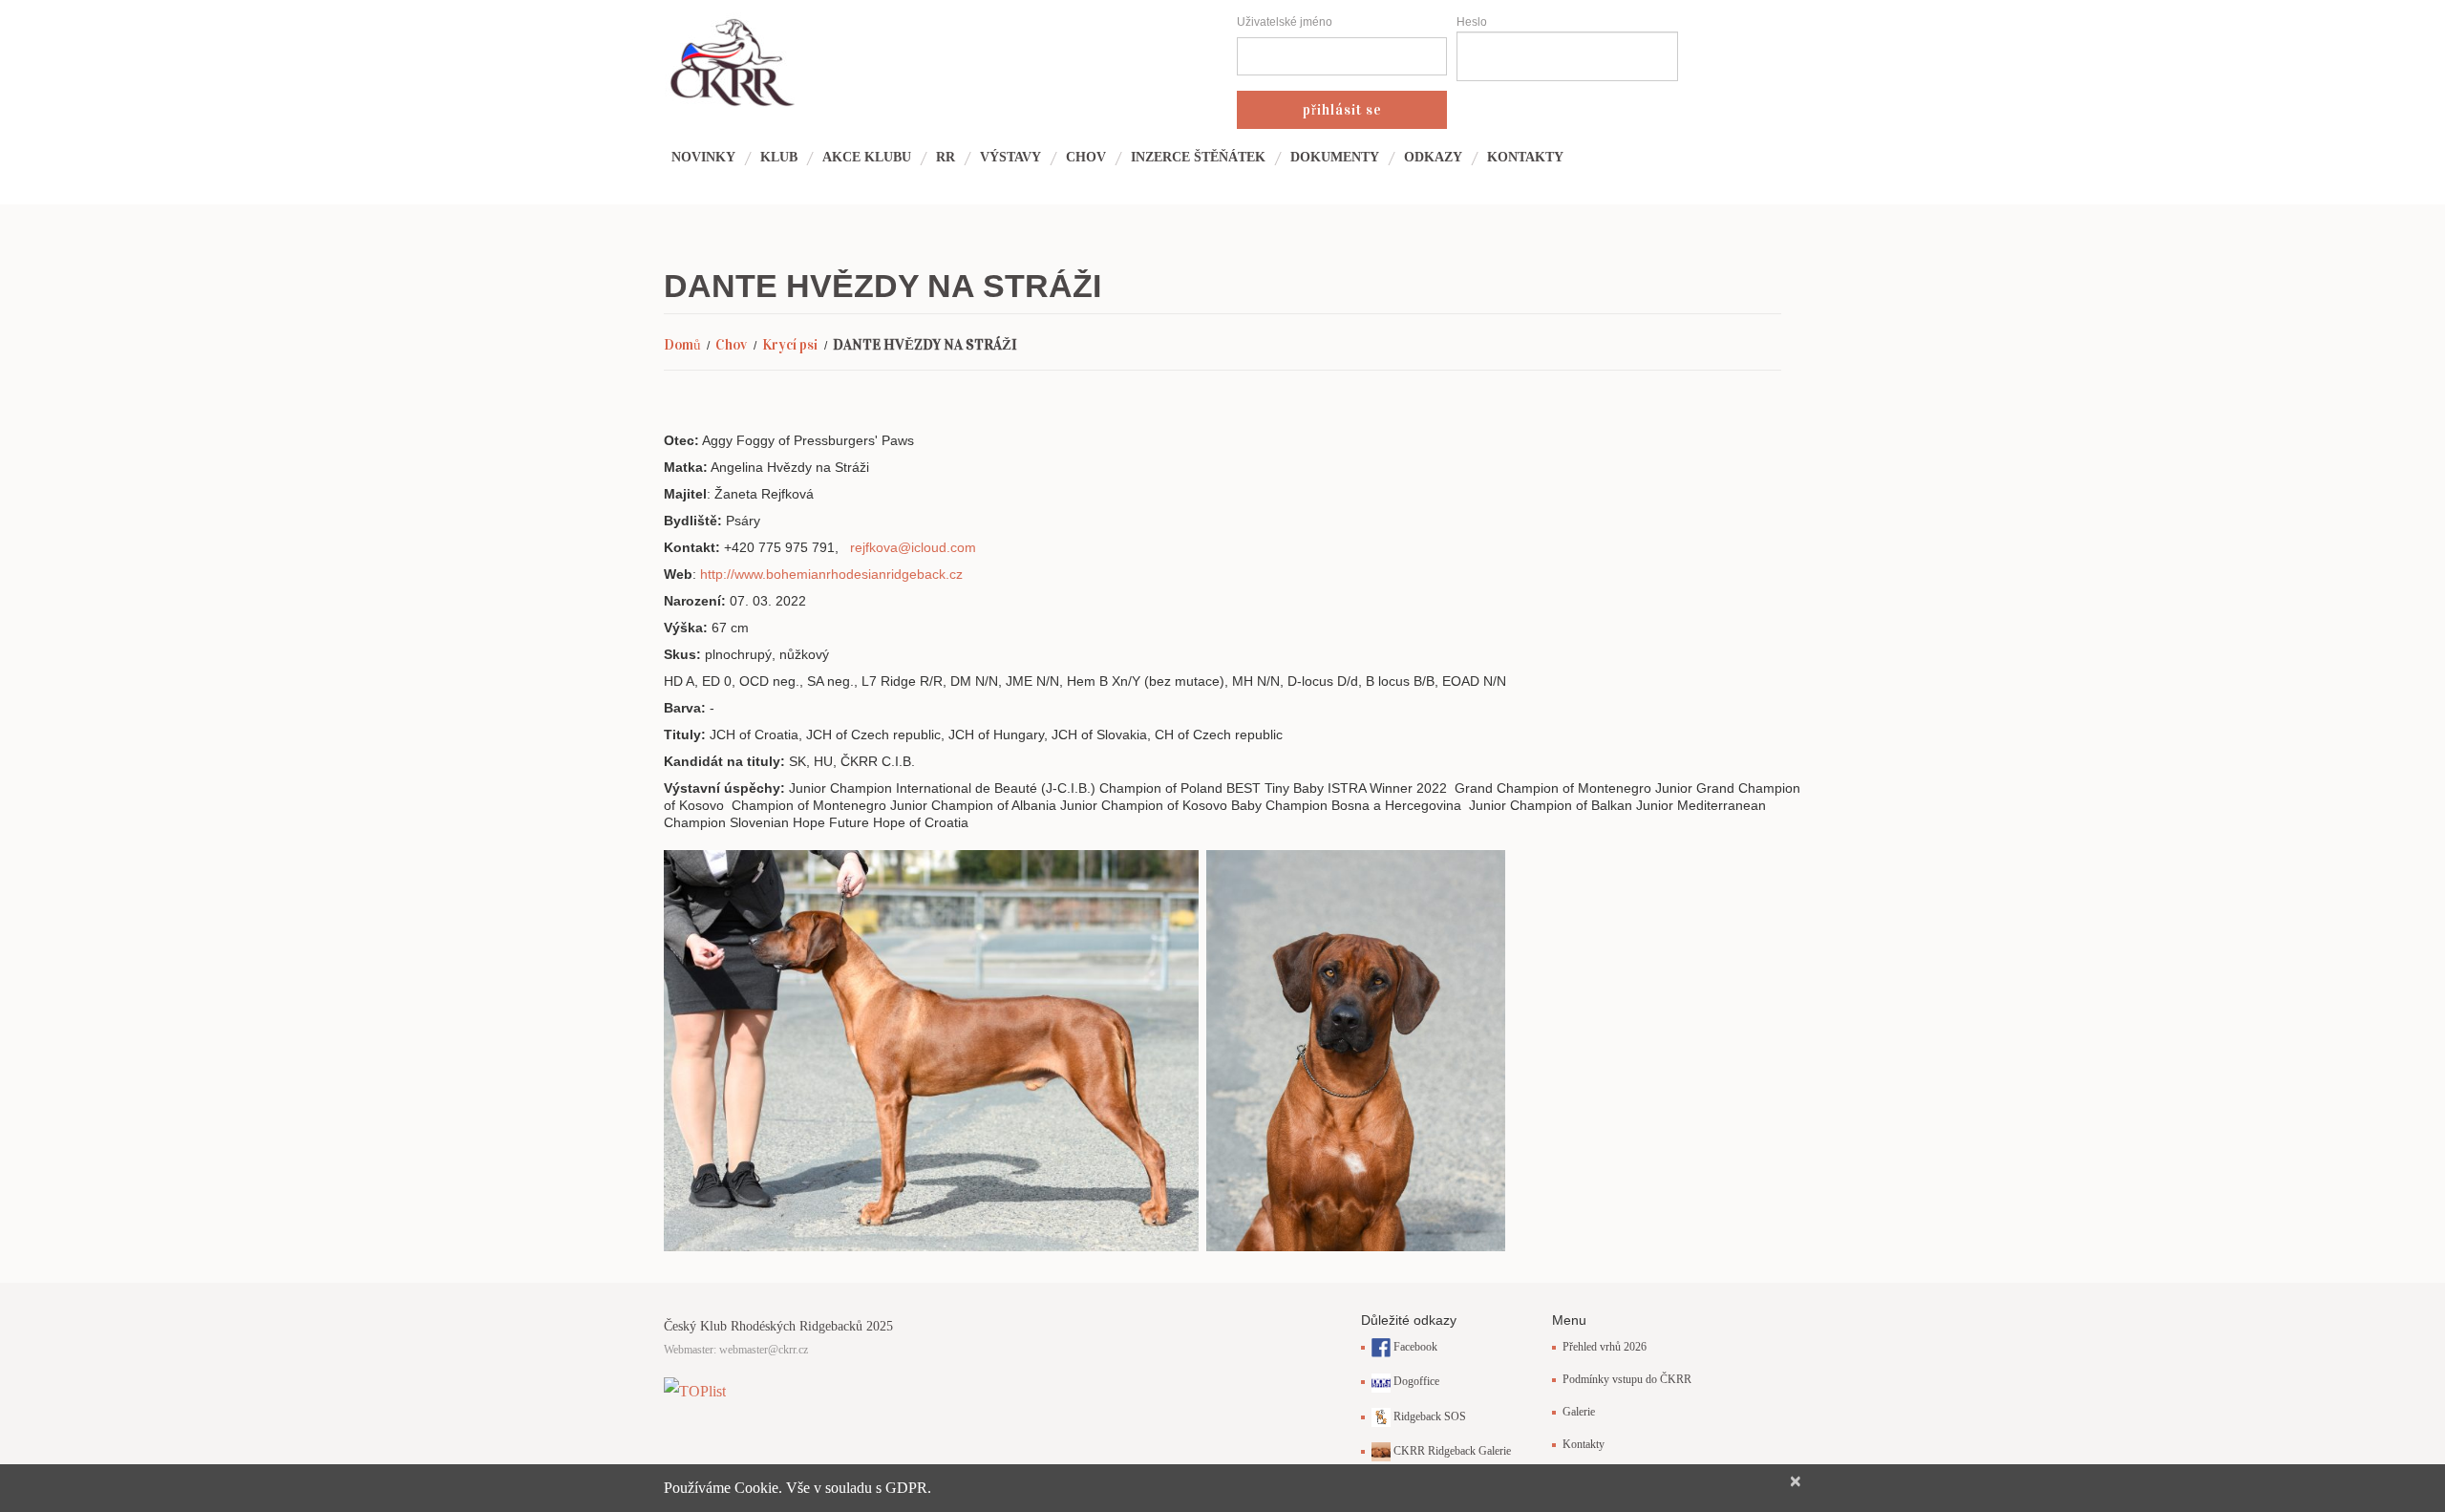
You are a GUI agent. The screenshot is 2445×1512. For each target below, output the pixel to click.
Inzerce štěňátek (1198, 157)
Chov (1086, 157)
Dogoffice (1415, 1381)
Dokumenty (1335, 157)
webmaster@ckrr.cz (764, 1350)
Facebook (1414, 1347)
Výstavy (1010, 157)
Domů (682, 345)
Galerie (1579, 1412)
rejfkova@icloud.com (913, 547)
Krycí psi (790, 345)
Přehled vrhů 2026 (1605, 1347)
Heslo (1472, 22)
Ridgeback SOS (1428, 1416)
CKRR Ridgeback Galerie (1451, 1451)
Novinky (703, 157)
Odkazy (1433, 157)
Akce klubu (867, 157)
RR (946, 157)
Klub (779, 157)
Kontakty (1525, 157)
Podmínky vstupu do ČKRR (1627, 1379)
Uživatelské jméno (1285, 22)
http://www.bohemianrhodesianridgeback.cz (831, 574)
